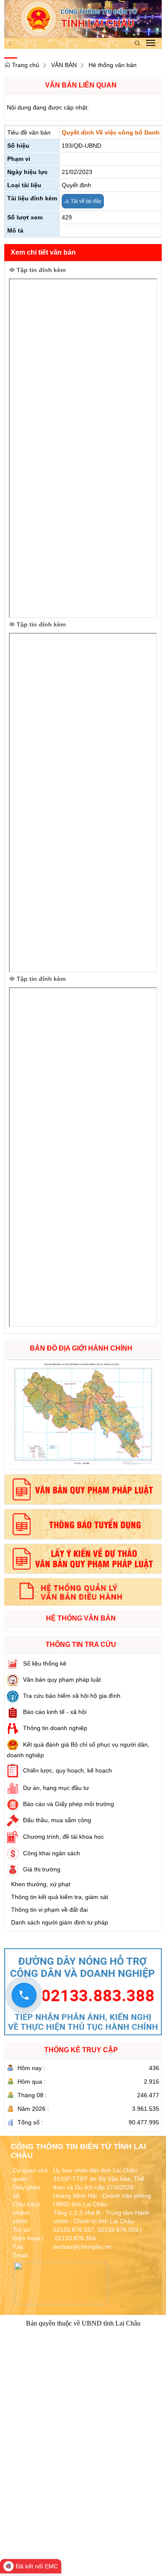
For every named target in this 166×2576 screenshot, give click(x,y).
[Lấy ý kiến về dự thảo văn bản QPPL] (83, 1559)
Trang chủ (25, 65)
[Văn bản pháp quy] (83, 1489)
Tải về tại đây (85, 201)
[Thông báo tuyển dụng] (83, 1524)
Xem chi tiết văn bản (43, 252)
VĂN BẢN (64, 65)
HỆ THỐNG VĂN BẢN (81, 1618)
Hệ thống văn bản (113, 65)
